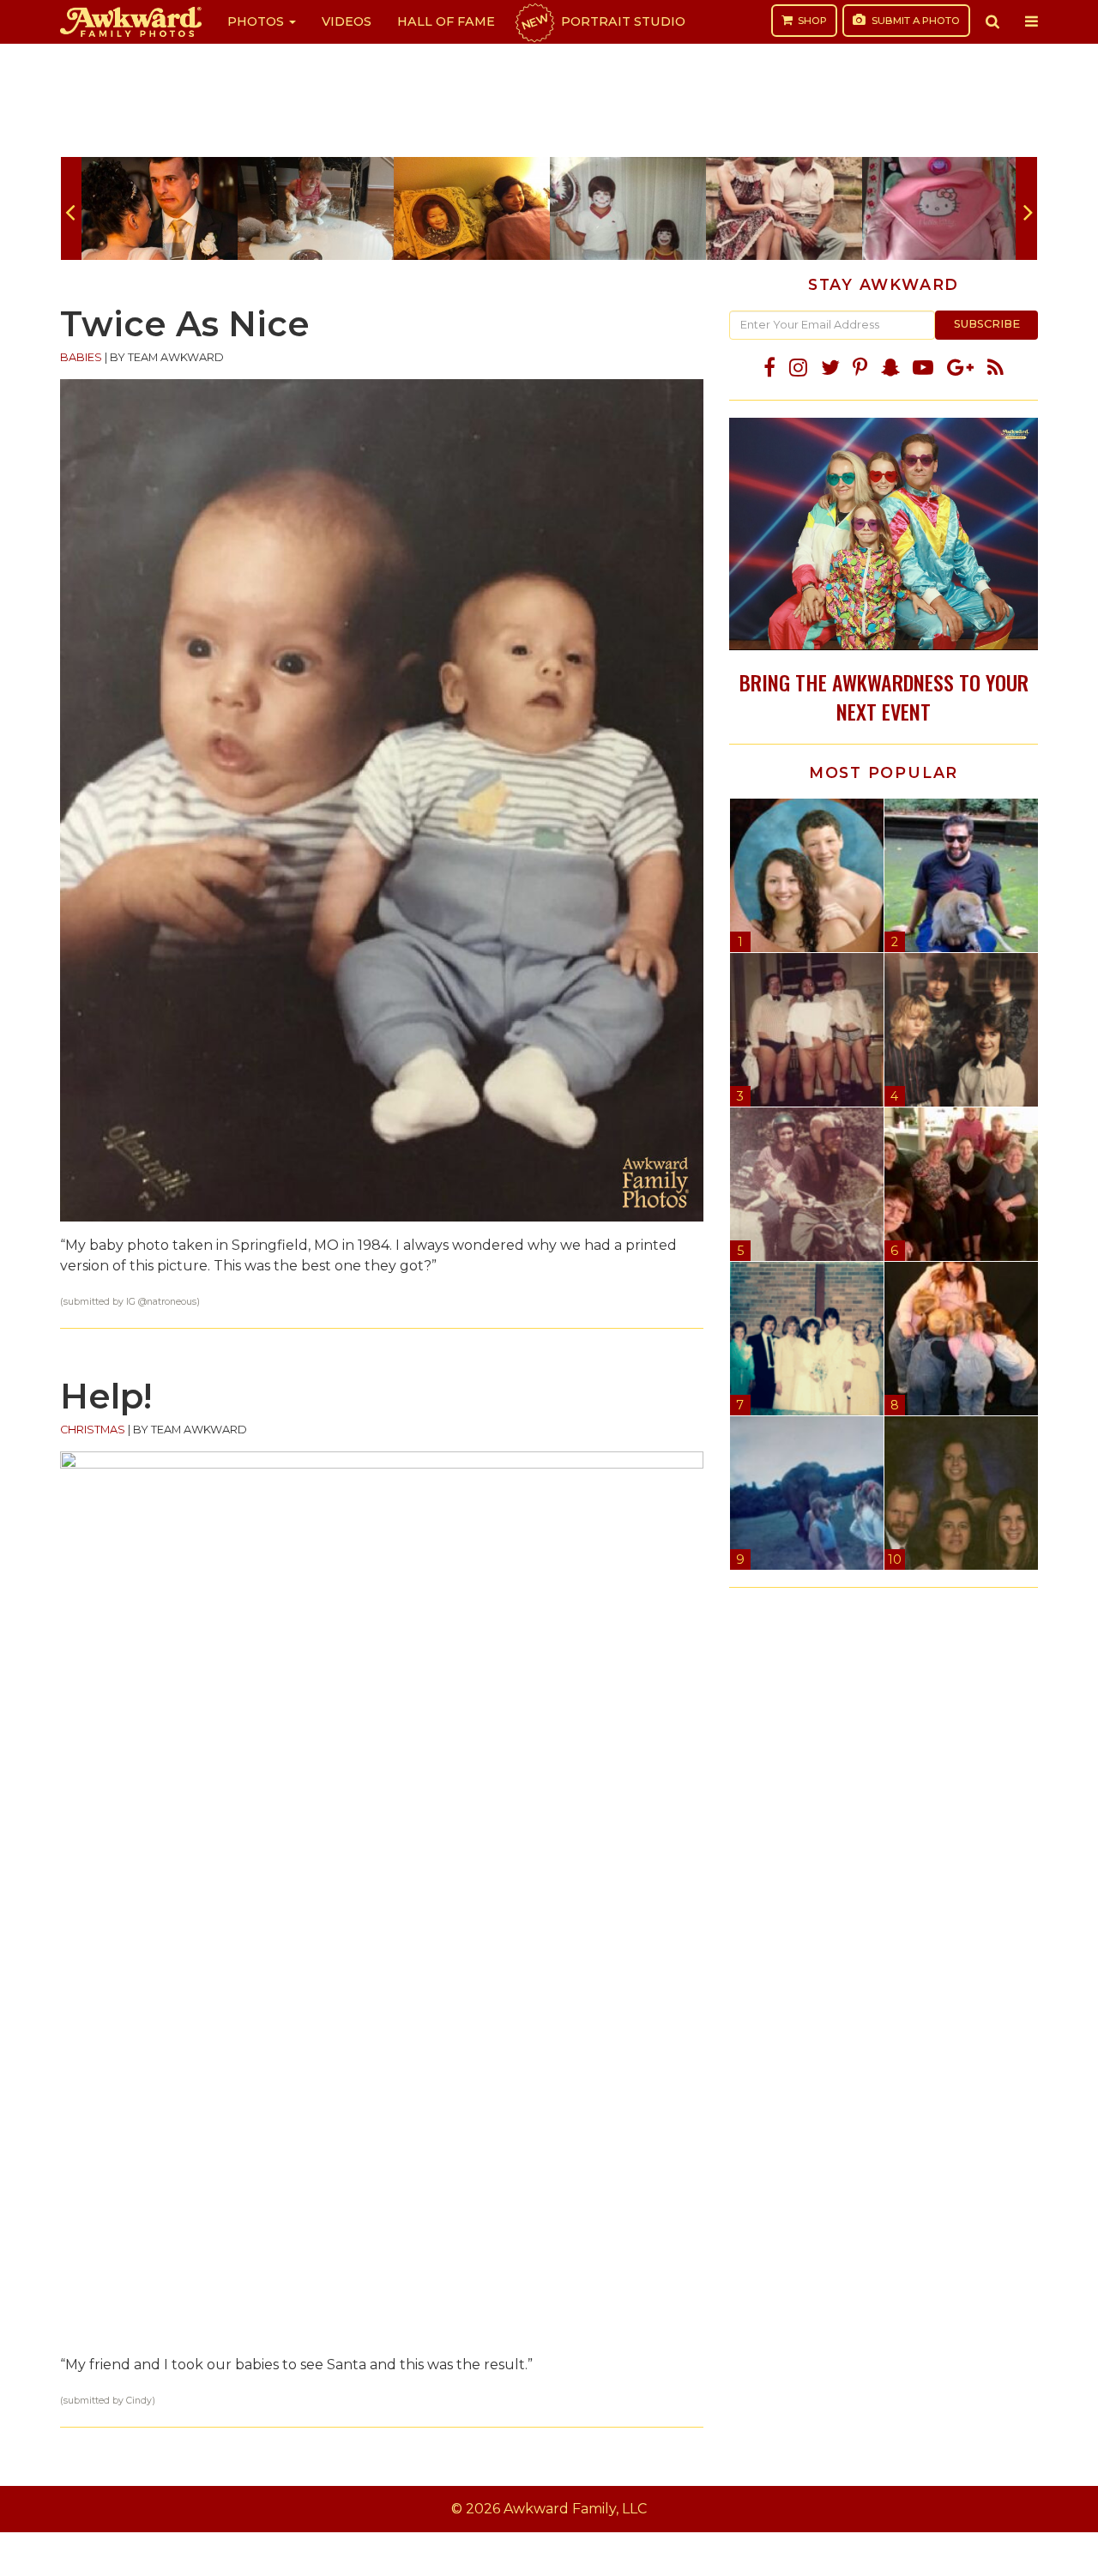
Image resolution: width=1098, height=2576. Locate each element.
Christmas (93, 1430)
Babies (81, 357)
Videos (347, 21)
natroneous (172, 1302)
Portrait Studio (602, 21)
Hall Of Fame (446, 21)
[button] (992, 21)
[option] (160, 208)
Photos (257, 21)
